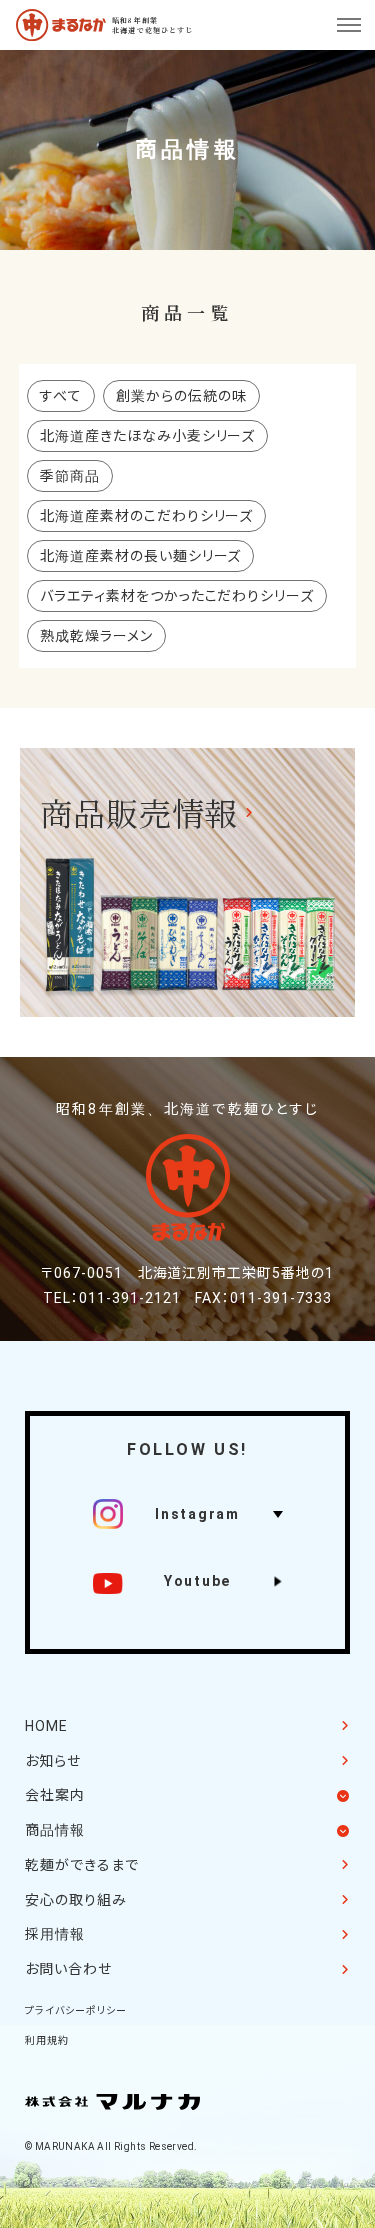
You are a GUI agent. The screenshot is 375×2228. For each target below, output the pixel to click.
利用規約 (47, 2040)
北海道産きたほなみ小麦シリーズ (148, 436)
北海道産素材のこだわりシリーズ (147, 516)
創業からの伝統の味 (181, 396)
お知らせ (53, 1761)
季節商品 (70, 476)
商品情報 (55, 1830)
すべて (61, 396)
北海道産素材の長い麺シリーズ (141, 556)
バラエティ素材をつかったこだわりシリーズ (177, 596)
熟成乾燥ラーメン (96, 636)
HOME (46, 1726)
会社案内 (55, 1795)
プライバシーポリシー (76, 2010)
